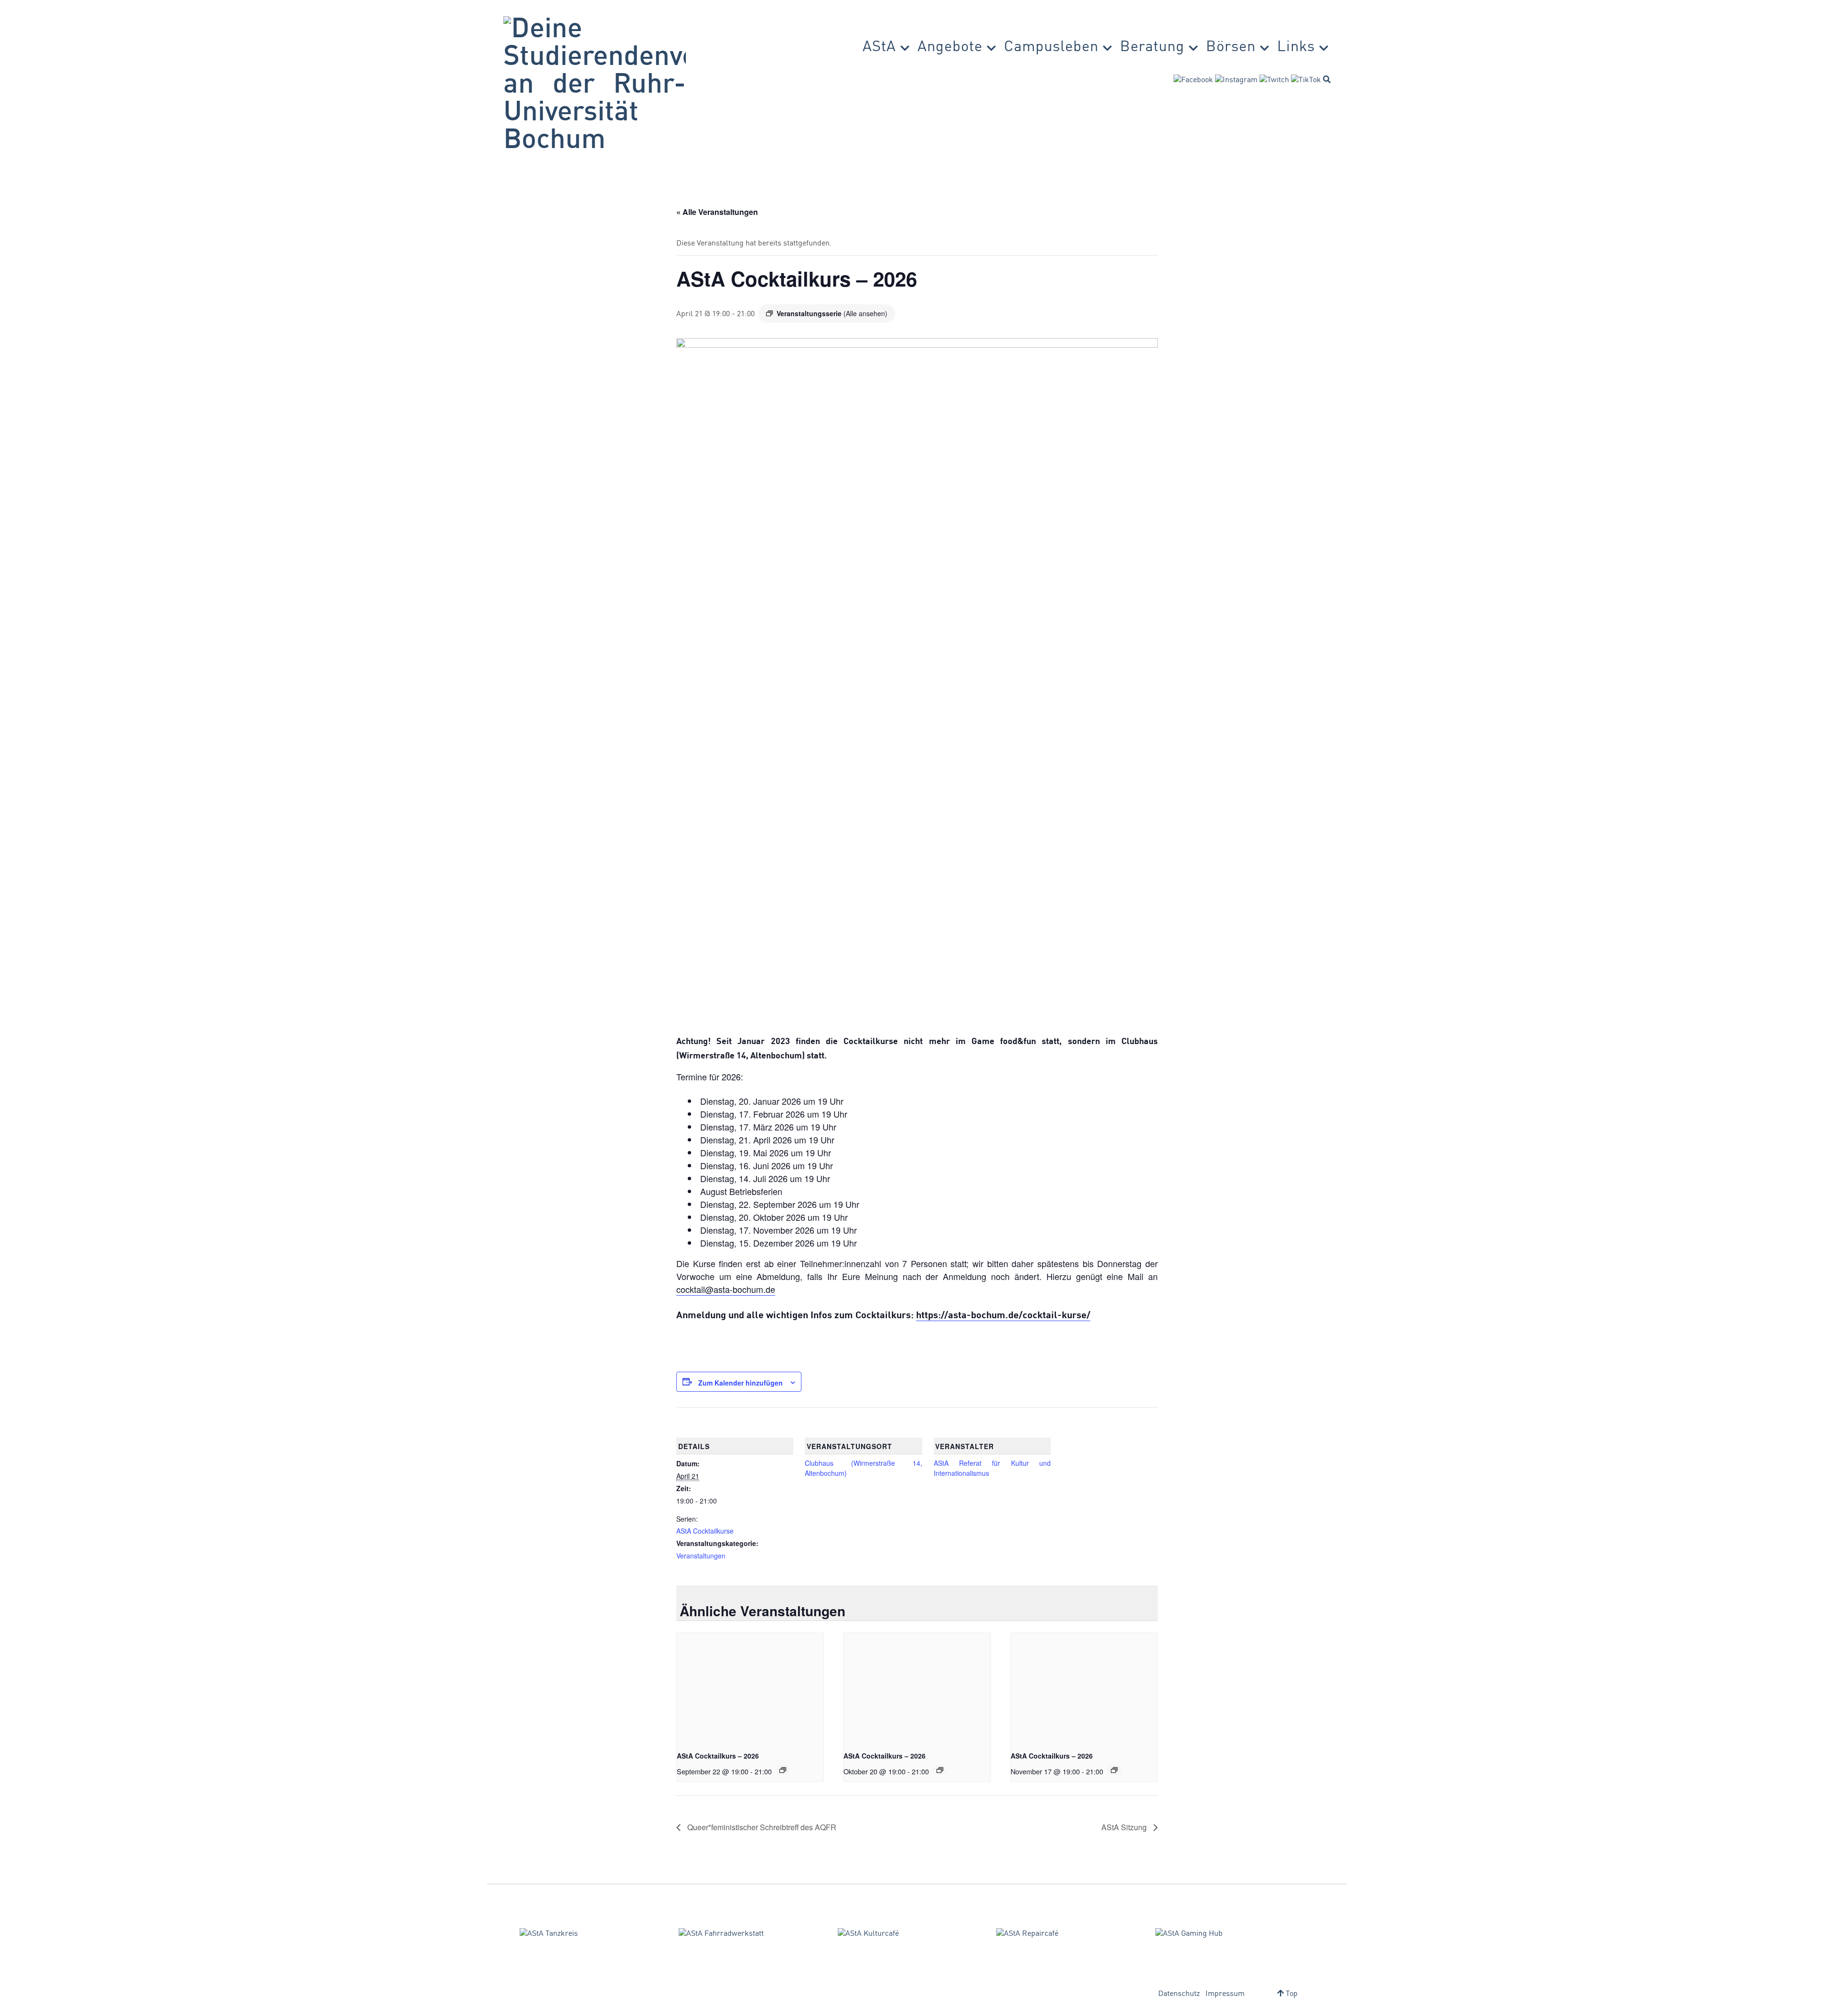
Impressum (1225, 1994)
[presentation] (750, 1688)
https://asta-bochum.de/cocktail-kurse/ (1003, 1316)
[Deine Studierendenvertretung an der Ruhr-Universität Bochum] (595, 85)
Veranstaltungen (701, 1556)
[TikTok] (1306, 80)
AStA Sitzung (1125, 1827)
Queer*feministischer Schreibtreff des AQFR (761, 1827)
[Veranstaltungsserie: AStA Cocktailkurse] (783, 1770)
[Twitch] (1274, 80)
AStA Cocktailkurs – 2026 (718, 1756)
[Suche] (1327, 79)
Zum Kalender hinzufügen (741, 1383)
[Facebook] (1193, 80)
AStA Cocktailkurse (705, 1531)
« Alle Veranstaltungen (717, 212)
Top (1291, 1994)
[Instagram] (1236, 80)
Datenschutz (1179, 1994)
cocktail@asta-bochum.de (726, 1289)
